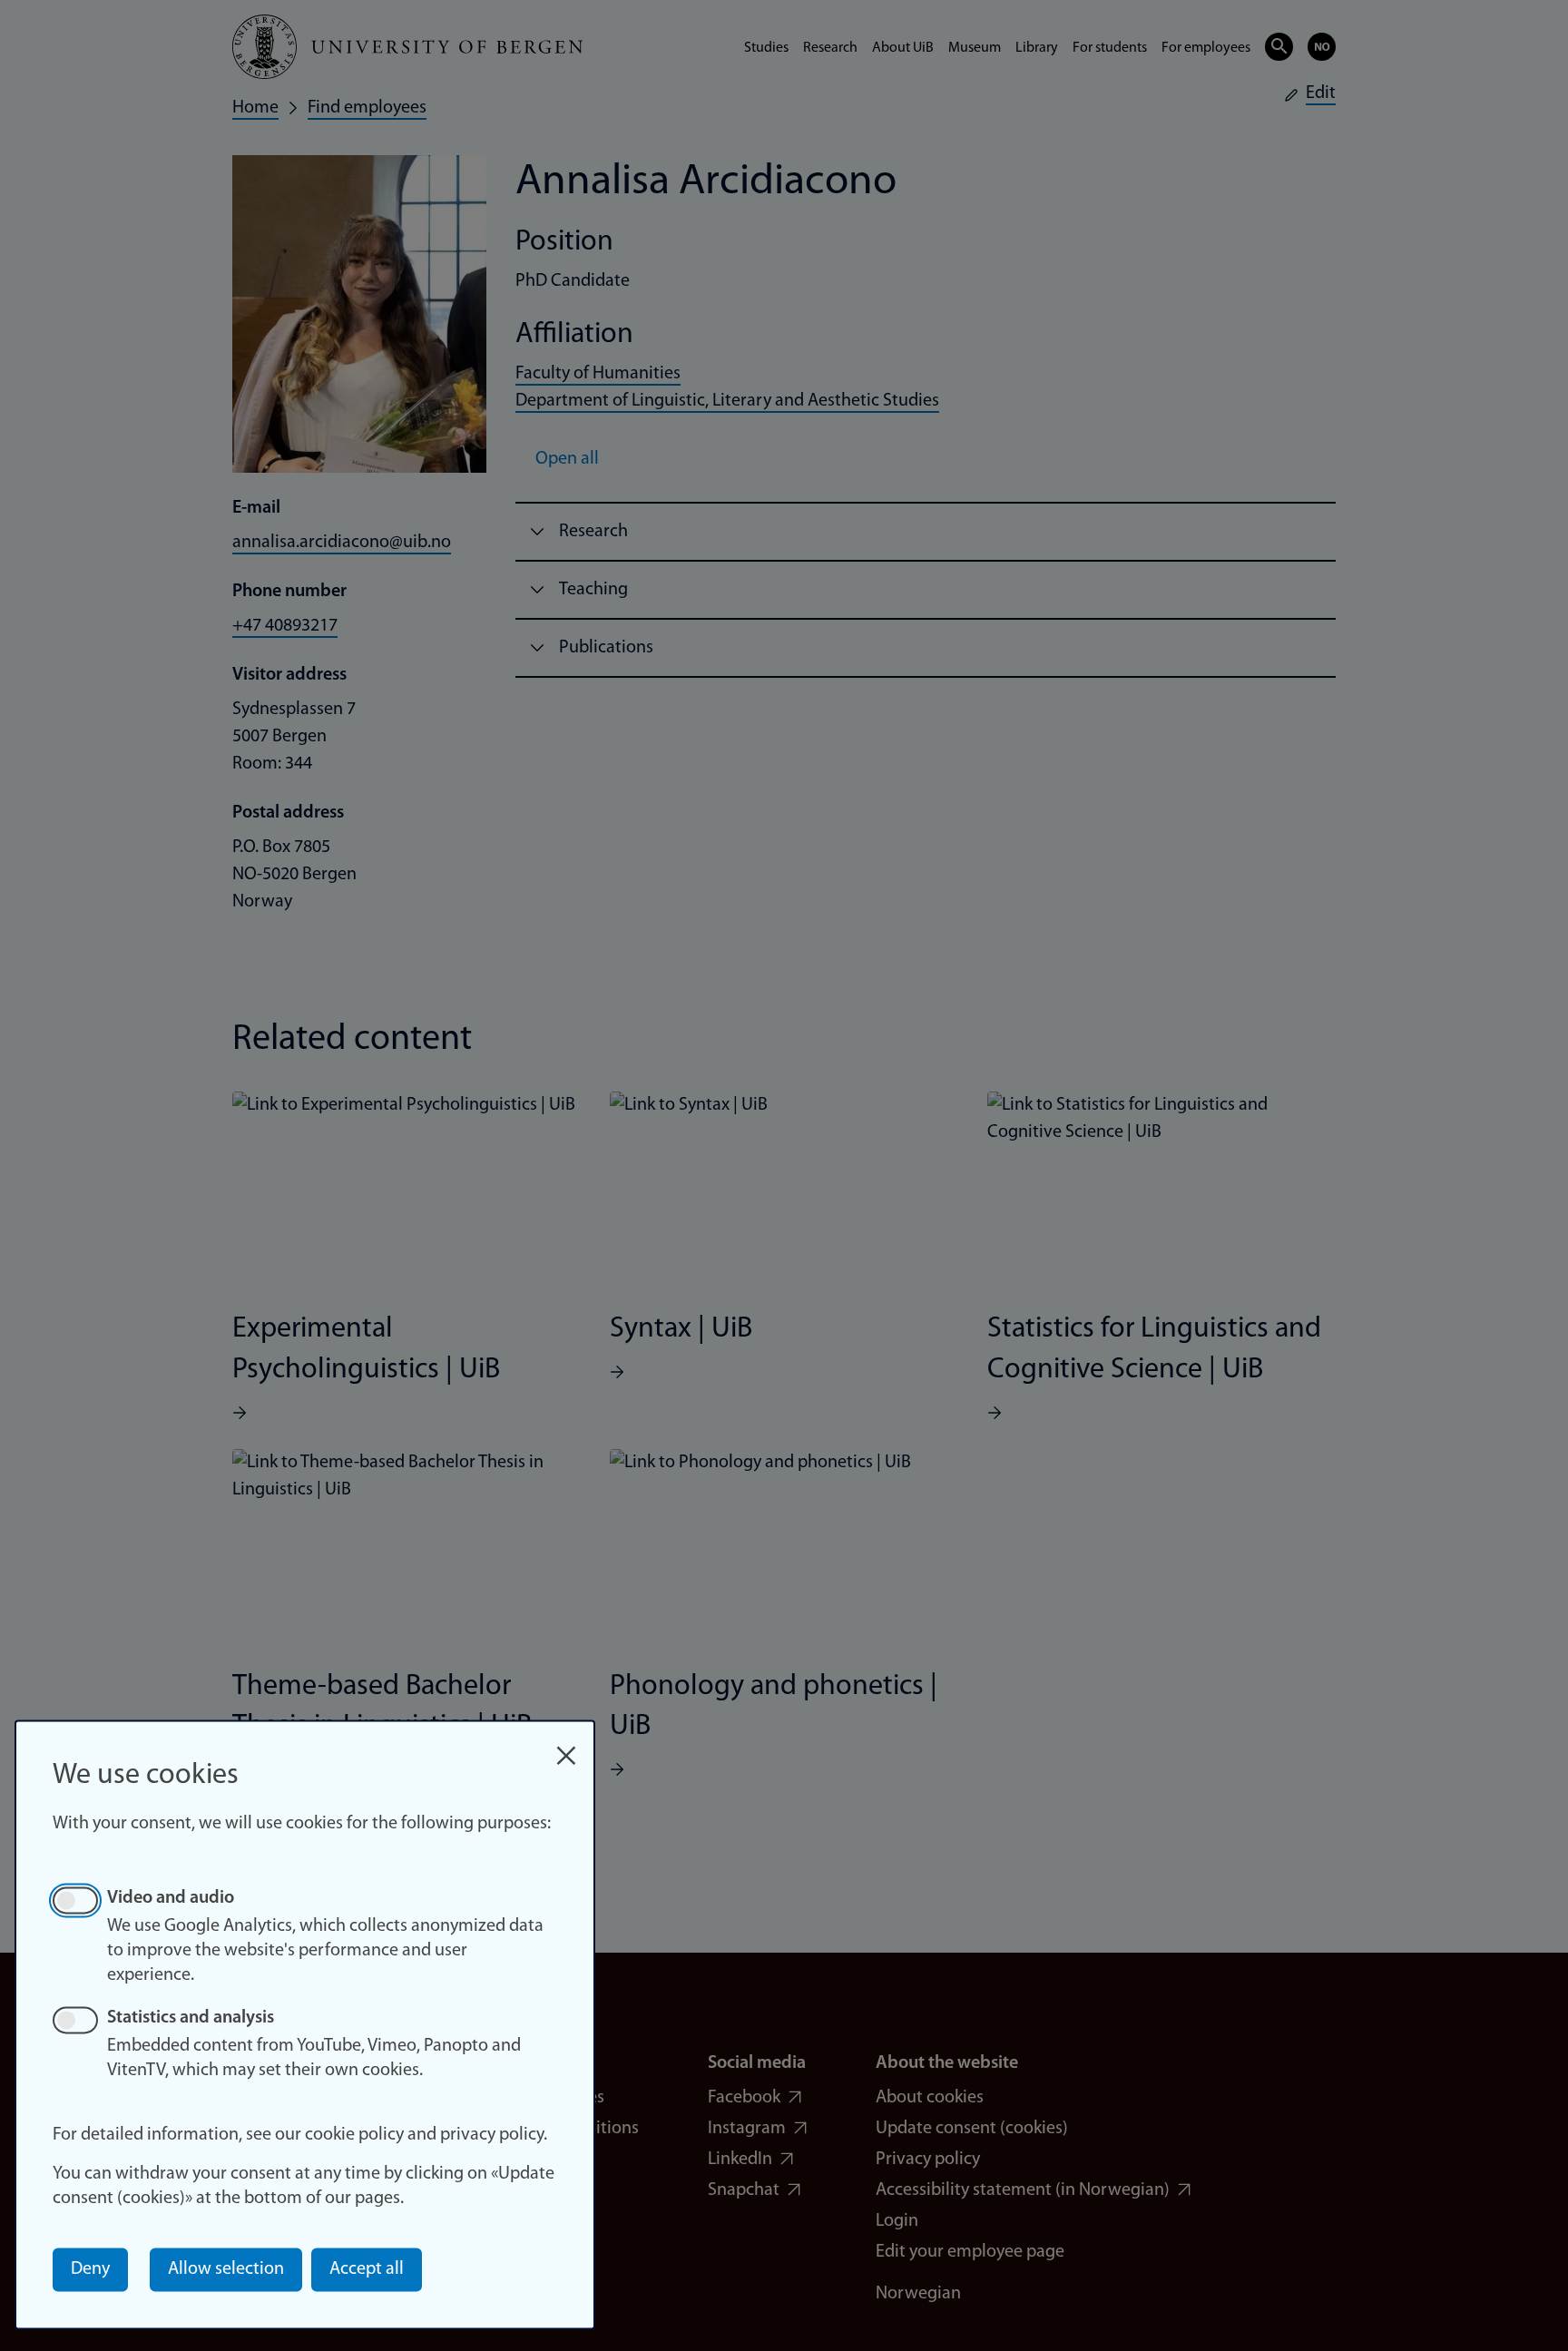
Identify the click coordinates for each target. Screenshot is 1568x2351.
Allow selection (226, 2269)
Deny (90, 2269)
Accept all (367, 2269)
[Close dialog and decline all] (566, 1746)
